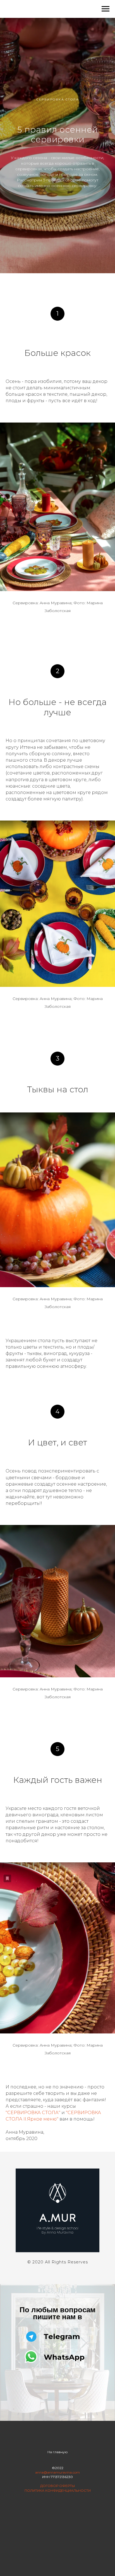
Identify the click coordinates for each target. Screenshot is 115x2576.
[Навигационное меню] (106, 9)
